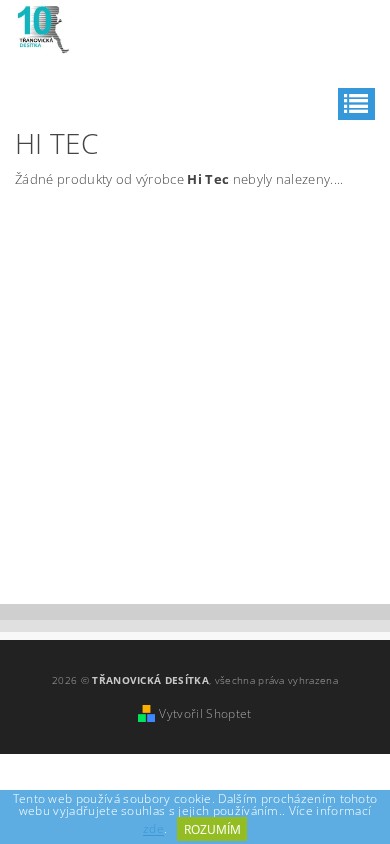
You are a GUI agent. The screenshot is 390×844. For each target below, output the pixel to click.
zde (153, 829)
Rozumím (212, 829)
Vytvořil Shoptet (205, 713)
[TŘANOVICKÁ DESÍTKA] (43, 26)
